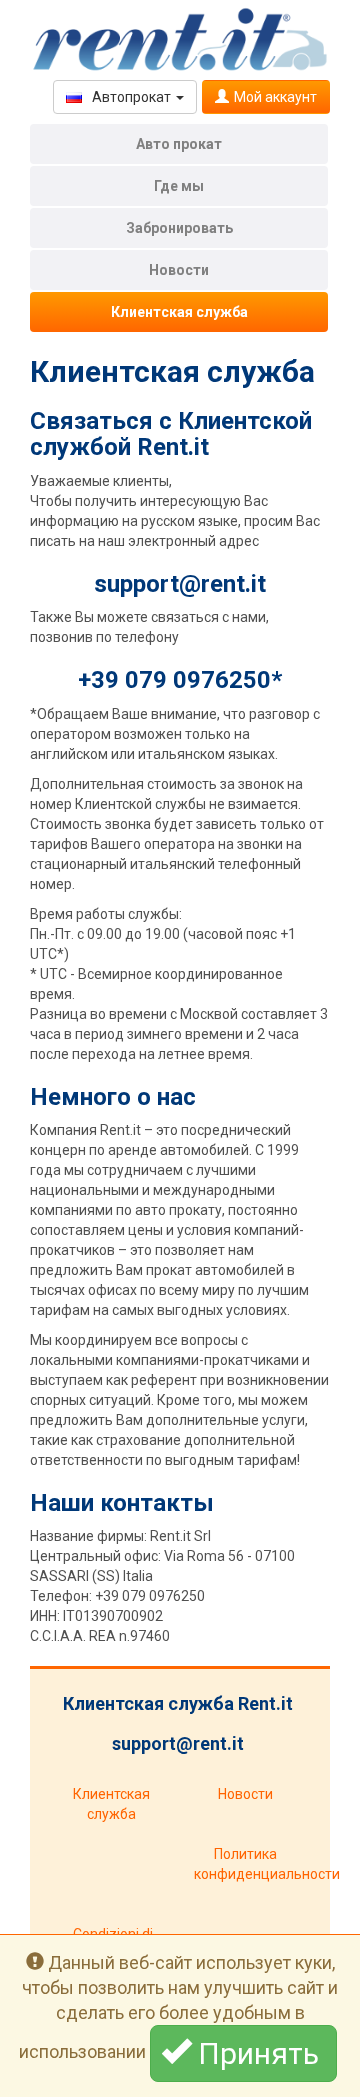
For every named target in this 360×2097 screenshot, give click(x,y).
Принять (258, 2053)
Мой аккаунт (275, 97)
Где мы (179, 186)
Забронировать (179, 228)
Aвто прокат (179, 144)
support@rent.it (180, 584)
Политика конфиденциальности (252, 1864)
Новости (179, 270)
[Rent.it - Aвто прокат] (180, 39)
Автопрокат (131, 97)
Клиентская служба (179, 312)
